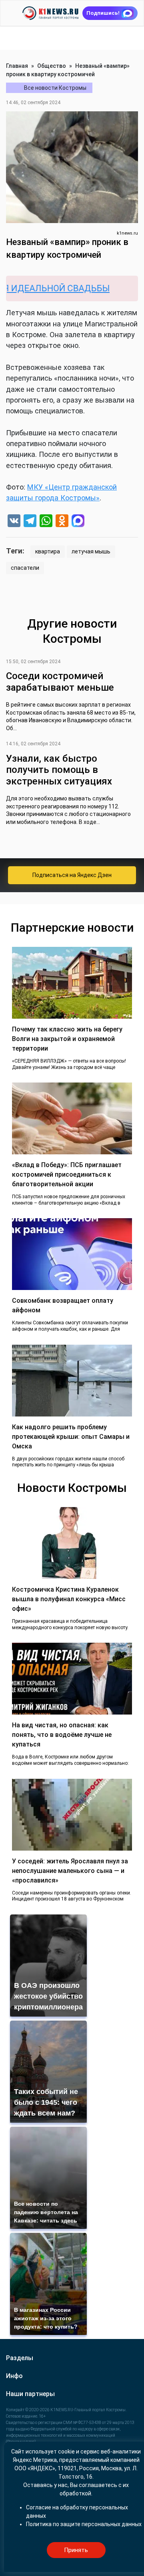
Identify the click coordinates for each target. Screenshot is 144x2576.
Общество (52, 66)
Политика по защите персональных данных (84, 2524)
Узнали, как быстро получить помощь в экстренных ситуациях (59, 770)
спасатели (25, 568)
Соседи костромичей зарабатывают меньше (60, 682)
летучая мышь (91, 551)
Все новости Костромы (55, 88)
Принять (76, 2550)
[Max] (78, 522)
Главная (17, 66)
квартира (48, 551)
